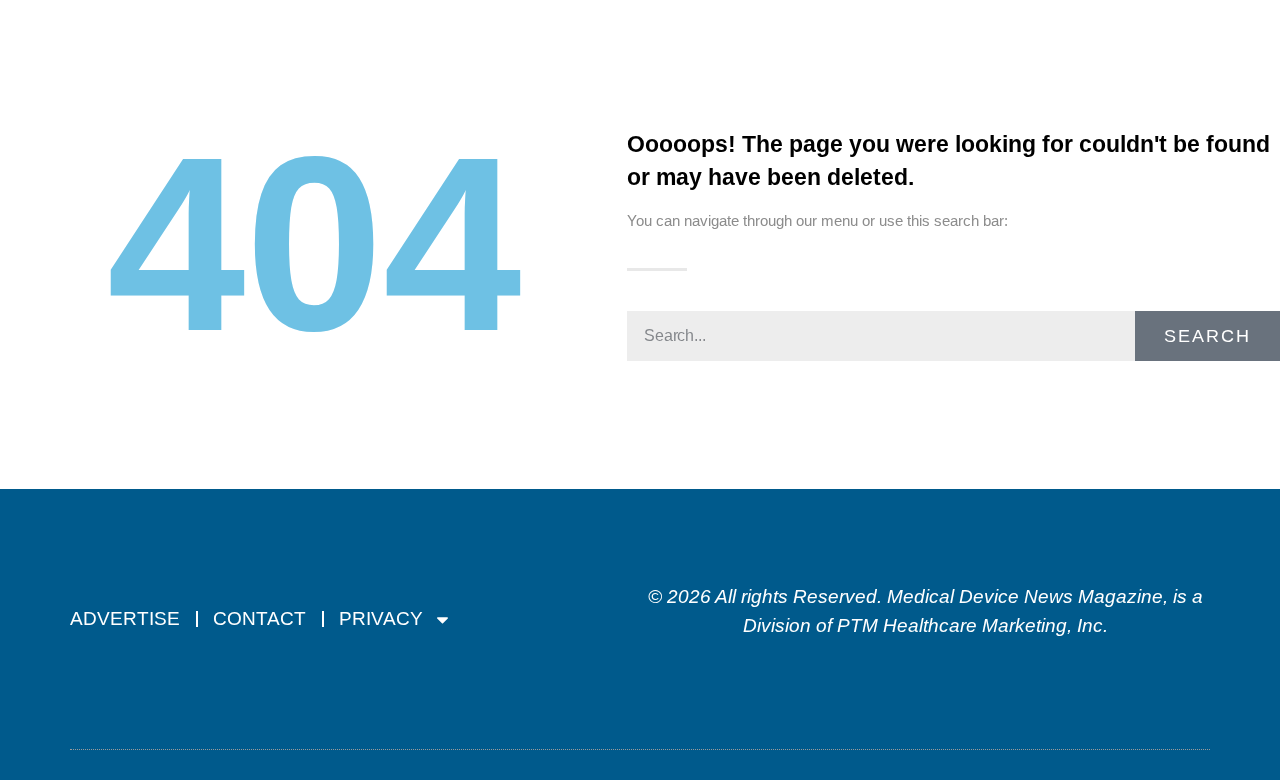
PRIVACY (381, 618)
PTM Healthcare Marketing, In (965, 625)
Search (1207, 336)
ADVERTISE (125, 618)
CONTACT (259, 618)
